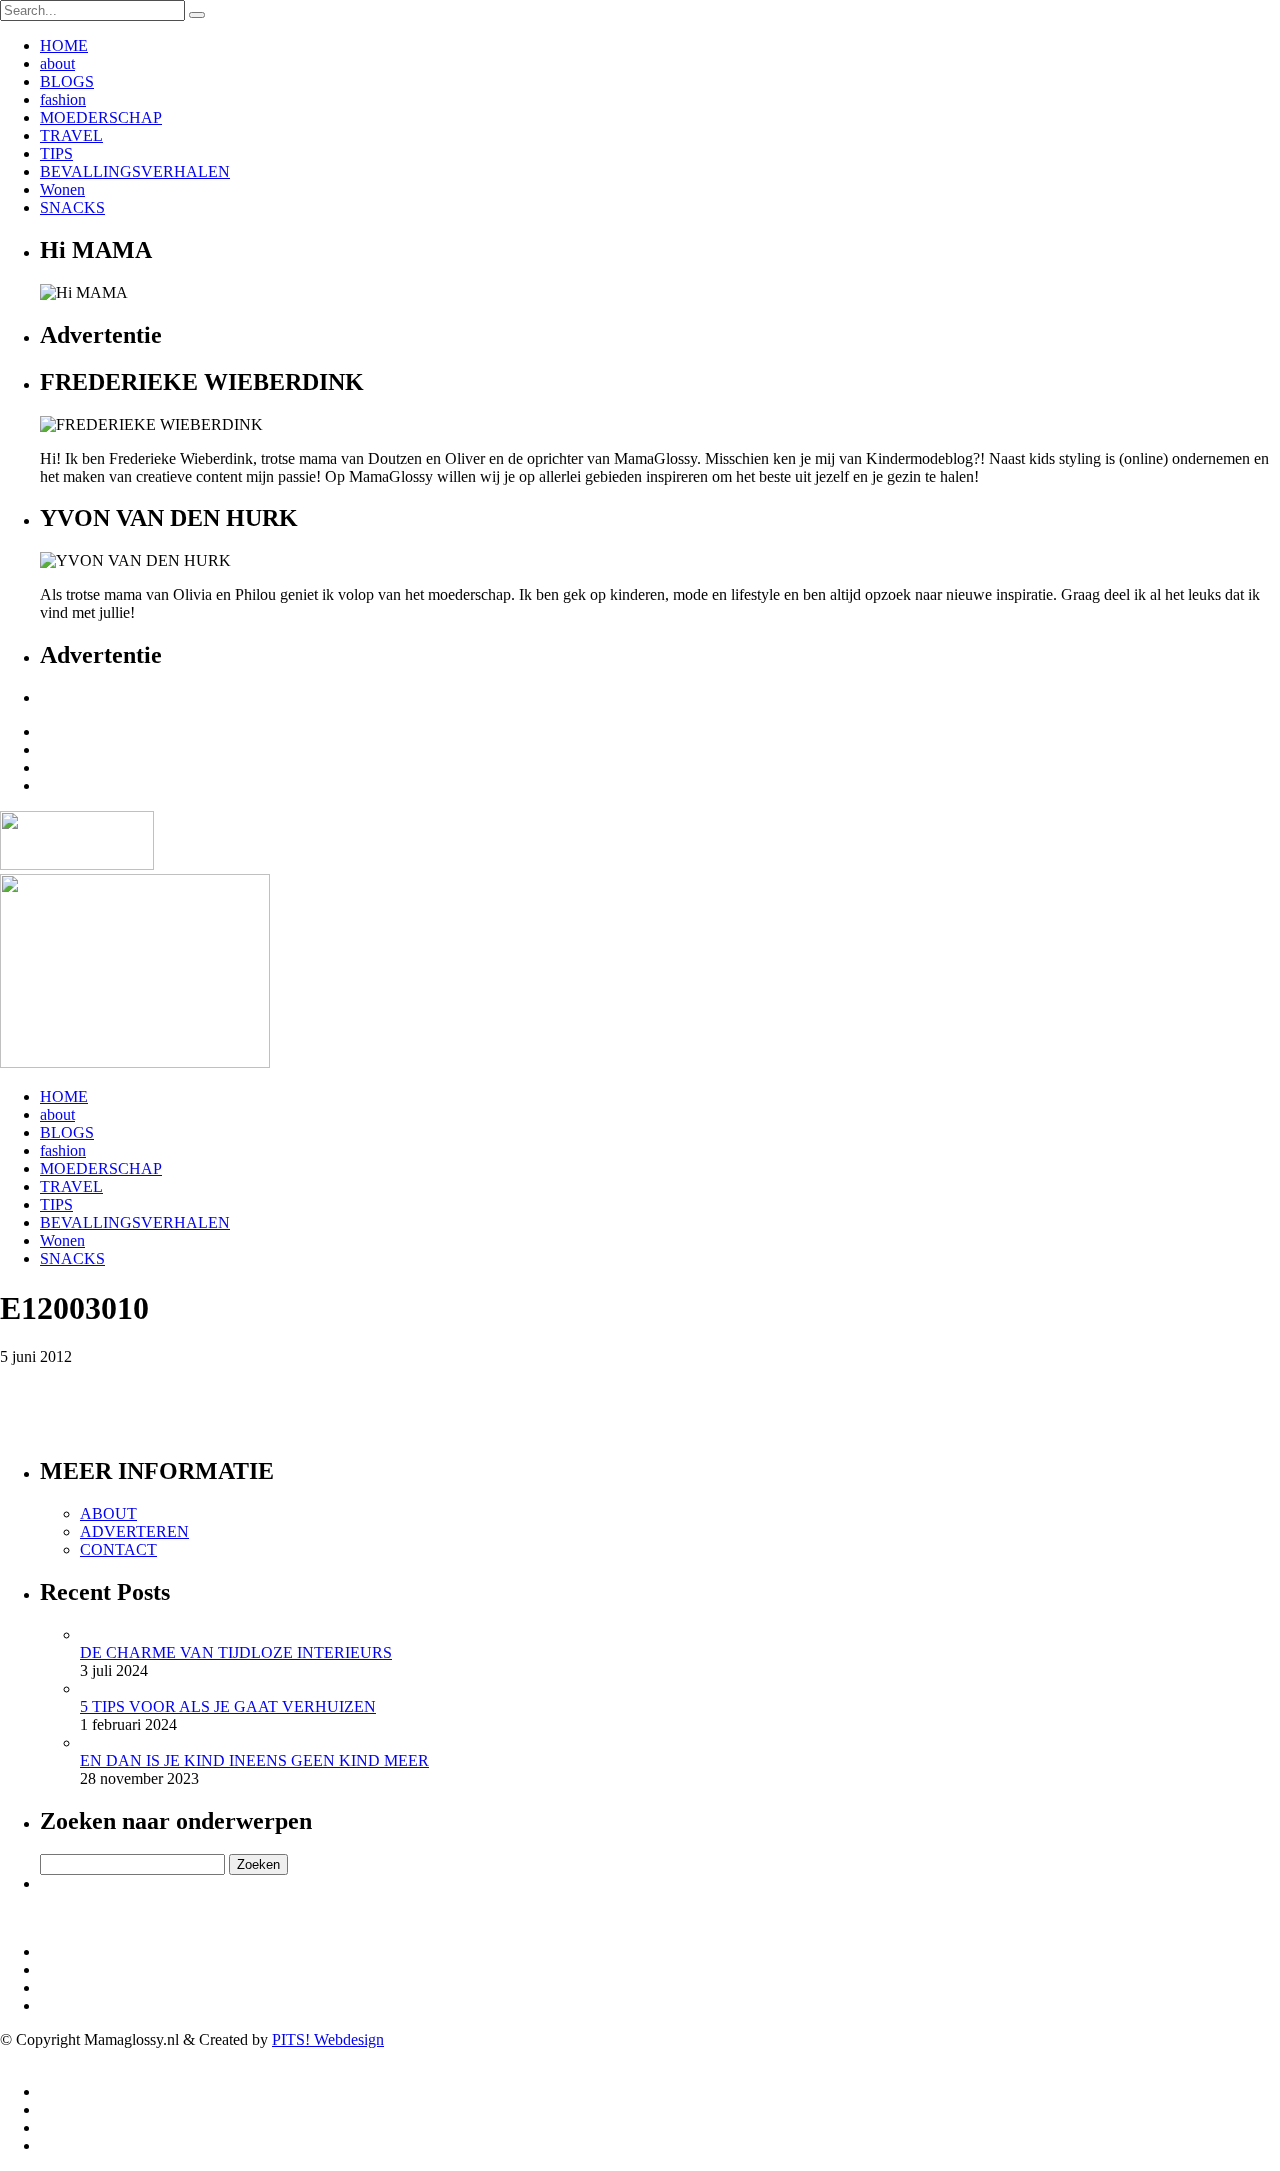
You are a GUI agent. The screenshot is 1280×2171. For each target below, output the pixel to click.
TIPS (56, 153)
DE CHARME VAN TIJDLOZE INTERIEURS (236, 1652)
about (57, 63)
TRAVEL (71, 135)
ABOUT (108, 1513)
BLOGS (67, 81)
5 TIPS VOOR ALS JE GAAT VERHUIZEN (228, 1706)
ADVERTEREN (134, 1531)
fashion (63, 99)
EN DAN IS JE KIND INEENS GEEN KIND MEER (254, 1760)
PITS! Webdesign (328, 2039)
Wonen (62, 189)
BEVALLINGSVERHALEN (135, 171)
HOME (64, 45)
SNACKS (72, 207)
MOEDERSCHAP (101, 117)
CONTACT (118, 1549)
